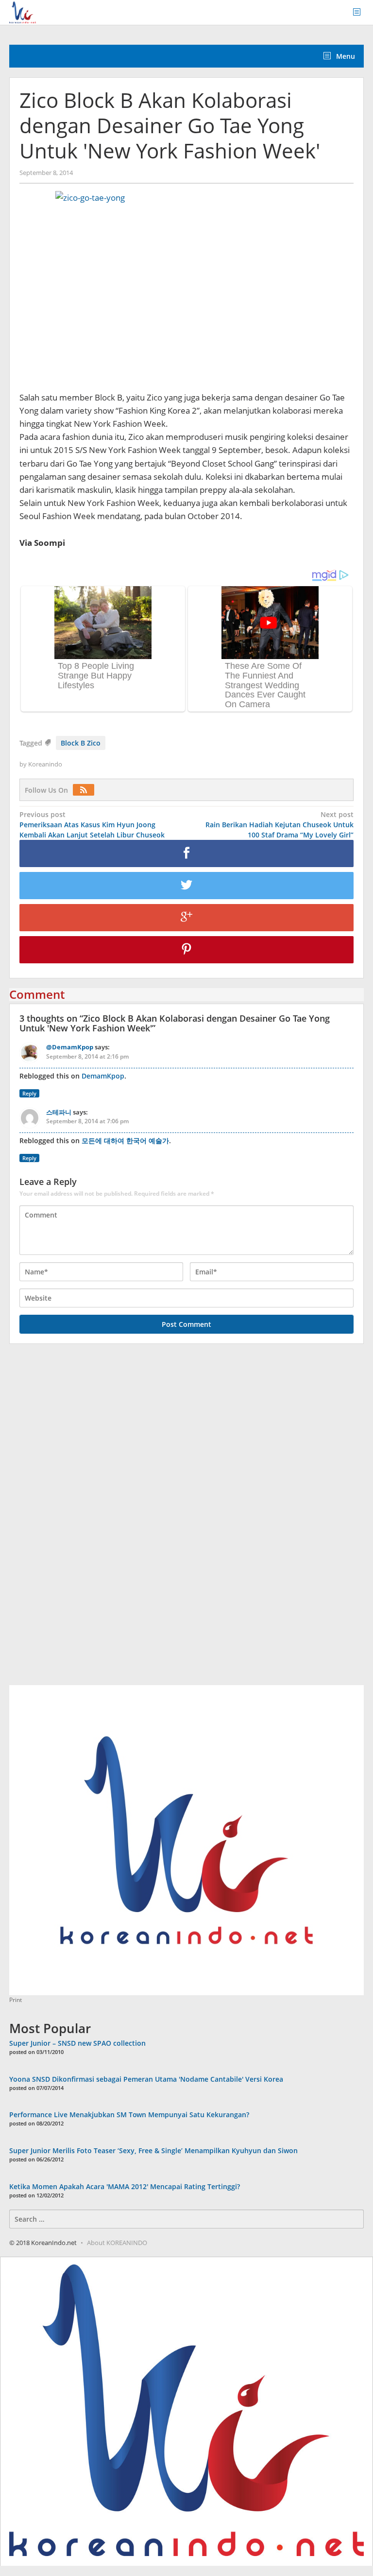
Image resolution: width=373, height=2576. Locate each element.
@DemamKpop (70, 1047)
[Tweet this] (186, 886)
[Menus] (360, 12)
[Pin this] (186, 950)
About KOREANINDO (117, 2243)
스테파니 (59, 1112)
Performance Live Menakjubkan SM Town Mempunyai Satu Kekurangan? (129, 2115)
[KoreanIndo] (23, 11)
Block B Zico (81, 743)
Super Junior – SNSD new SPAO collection (77, 2043)
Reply (29, 1093)
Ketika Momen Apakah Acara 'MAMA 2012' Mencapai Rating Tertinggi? (125, 2186)
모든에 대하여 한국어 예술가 (125, 1140)
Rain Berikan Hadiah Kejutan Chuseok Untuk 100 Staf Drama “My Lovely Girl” (280, 825)
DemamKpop (103, 1076)
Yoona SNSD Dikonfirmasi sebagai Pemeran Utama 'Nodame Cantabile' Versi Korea (146, 2079)
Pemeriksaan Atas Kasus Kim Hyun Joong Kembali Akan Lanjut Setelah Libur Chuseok (92, 825)
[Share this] (186, 853)
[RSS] (86, 790)
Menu (345, 56)
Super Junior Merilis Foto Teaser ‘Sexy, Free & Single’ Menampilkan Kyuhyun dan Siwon (153, 2150)
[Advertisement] (82, 1520)
